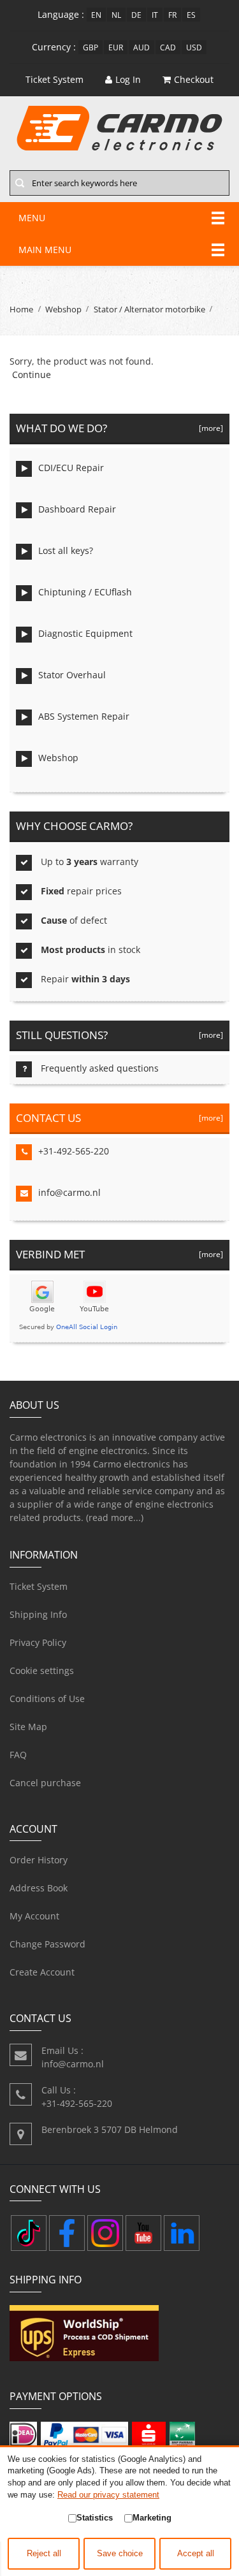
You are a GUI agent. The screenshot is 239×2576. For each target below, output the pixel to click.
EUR (116, 47)
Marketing (152, 2518)
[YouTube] (143, 2233)
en (96, 15)
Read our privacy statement (108, 2495)
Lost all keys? (66, 550)
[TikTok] (29, 2233)
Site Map (28, 1727)
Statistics (95, 2518)
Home (21, 309)
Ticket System (39, 1586)
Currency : (54, 47)
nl (116, 15)
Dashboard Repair (77, 509)
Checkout (194, 79)
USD (194, 47)
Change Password (47, 1944)
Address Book (39, 1888)
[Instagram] (105, 2233)
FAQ (18, 1755)
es (191, 15)
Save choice (120, 2554)
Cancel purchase (45, 1783)
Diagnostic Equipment (85, 633)
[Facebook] (67, 2233)
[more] (209, 428)
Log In (128, 79)
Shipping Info (38, 1614)
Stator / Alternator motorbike (149, 309)
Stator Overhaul (72, 675)
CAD (168, 47)
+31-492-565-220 (74, 1151)
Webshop (63, 309)
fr (172, 15)
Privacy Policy (38, 1642)
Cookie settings (42, 1670)
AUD (141, 47)
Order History (39, 1860)
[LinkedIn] (182, 2233)
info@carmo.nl (69, 1192)
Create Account (42, 1972)
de (136, 15)
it (155, 15)
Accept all (196, 2554)
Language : (61, 14)
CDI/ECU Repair (71, 468)
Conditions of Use (47, 1699)
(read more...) (115, 1517)
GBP (91, 47)
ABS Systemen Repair (84, 716)
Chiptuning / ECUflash (85, 592)
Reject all (44, 2554)
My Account (34, 1916)
